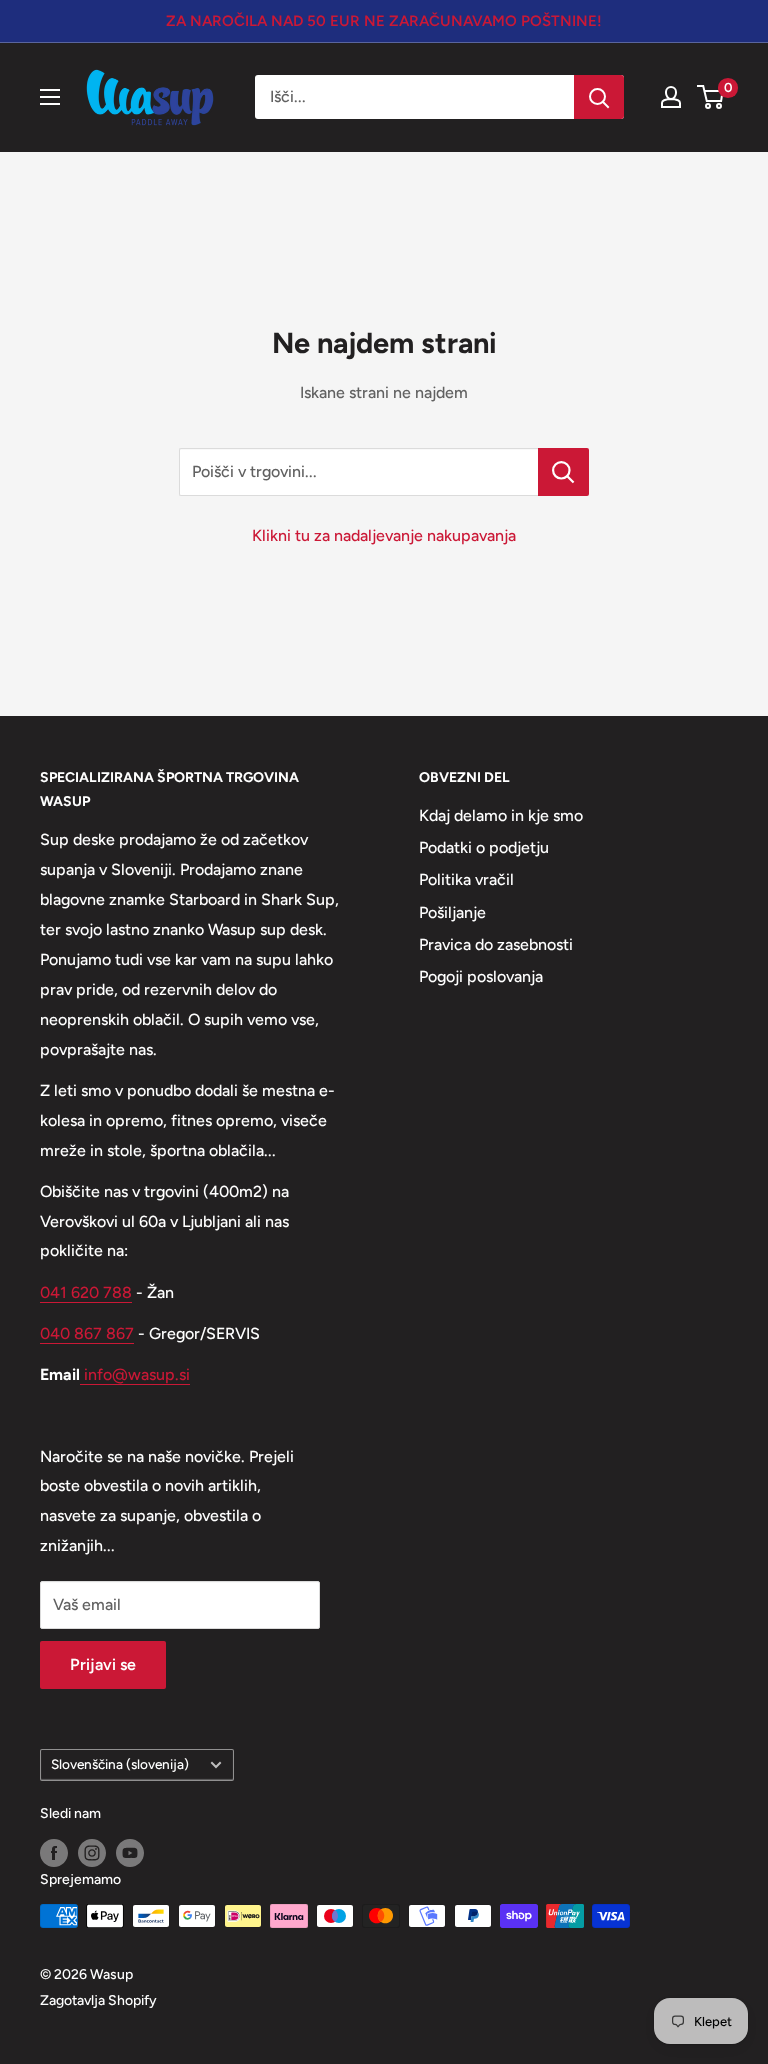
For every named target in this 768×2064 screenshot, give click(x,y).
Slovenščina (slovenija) (120, 1764)
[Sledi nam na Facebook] (54, 1853)
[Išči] (599, 97)
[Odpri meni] (50, 97)
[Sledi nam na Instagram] (92, 1853)
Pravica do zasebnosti (496, 944)
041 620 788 (86, 1292)
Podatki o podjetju (484, 847)
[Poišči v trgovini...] (563, 472)
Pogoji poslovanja (481, 976)
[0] (711, 97)
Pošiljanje (452, 912)
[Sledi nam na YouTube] (130, 1853)
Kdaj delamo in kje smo (501, 815)
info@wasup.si (135, 1374)
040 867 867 (87, 1333)
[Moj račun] (671, 97)
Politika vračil (466, 879)
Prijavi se (103, 1664)
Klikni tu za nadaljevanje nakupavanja (384, 535)
